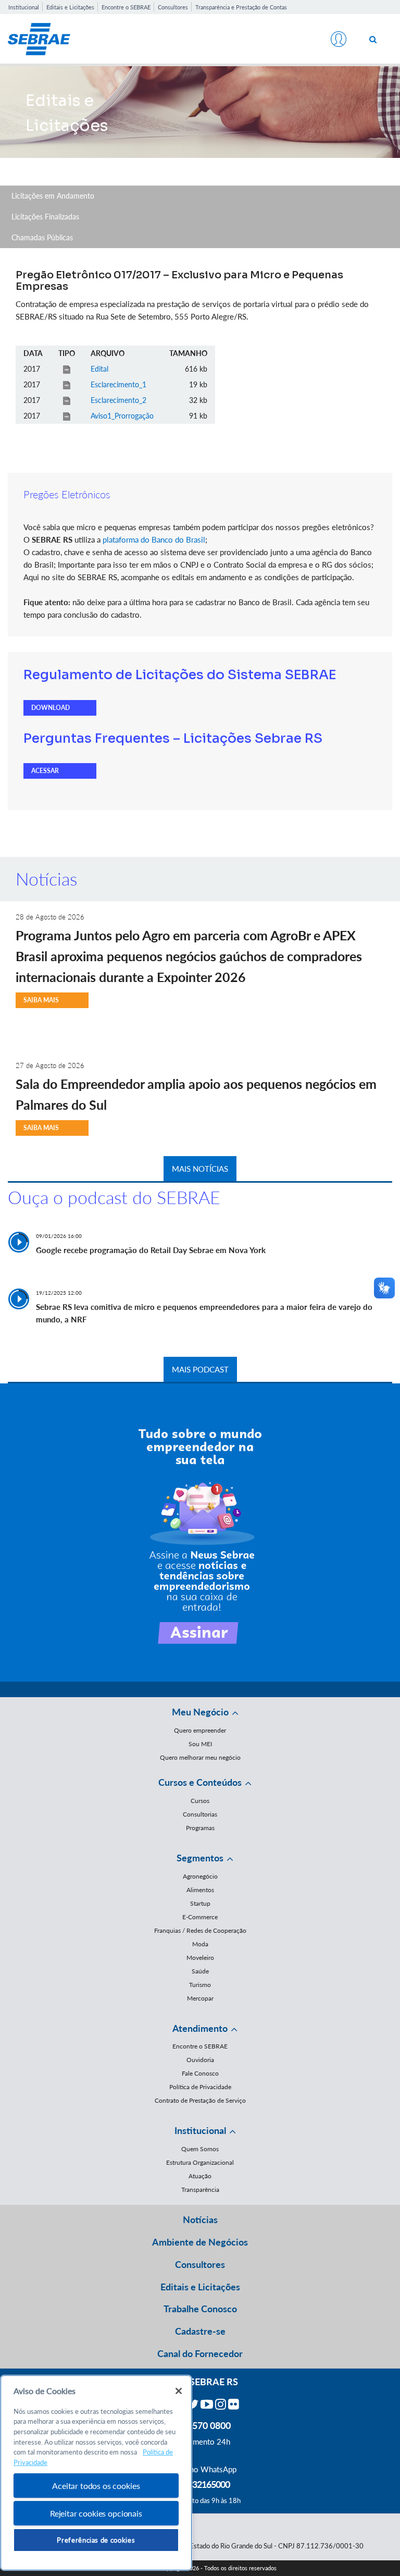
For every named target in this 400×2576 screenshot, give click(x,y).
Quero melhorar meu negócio (200, 1757)
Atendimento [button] (200, 2028)
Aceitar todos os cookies (96, 2486)
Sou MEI (200, 1744)
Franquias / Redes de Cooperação (200, 1930)
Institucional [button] (200, 2130)
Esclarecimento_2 (118, 400)
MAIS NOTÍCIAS (200, 1169)
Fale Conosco (200, 2073)
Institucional (24, 7)
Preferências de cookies (96, 2540)
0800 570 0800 (200, 2425)
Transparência (200, 2189)
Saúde (200, 1971)
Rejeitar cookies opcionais (96, 2513)
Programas (200, 1828)
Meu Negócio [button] (200, 1712)
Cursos (200, 1801)
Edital (99, 369)
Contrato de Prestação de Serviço (200, 2100)
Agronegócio (200, 1876)
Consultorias (200, 1814)
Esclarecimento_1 (118, 384)
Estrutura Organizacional (200, 2162)
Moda (200, 1944)
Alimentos (200, 1890)
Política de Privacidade (200, 2087)
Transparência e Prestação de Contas (241, 7)
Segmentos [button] (200, 1858)
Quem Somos (200, 2149)
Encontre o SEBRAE (126, 7)
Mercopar (200, 1998)
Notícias (200, 2219)
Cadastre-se (200, 2331)
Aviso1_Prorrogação (122, 416)
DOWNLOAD (51, 708)
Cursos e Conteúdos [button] (200, 1782)
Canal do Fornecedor (200, 2353)
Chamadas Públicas (42, 237)
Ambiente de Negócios (200, 2242)
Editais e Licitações (70, 7)
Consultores (173, 7)
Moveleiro (200, 1958)
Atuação (200, 2176)
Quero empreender (200, 1730)
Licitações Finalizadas (45, 217)
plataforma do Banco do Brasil (154, 539)
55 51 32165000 (200, 2484)
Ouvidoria (200, 2060)
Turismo (200, 1985)
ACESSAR (45, 771)
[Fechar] (179, 2391)
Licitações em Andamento (53, 196)
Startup (200, 1903)
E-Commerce (200, 1917)
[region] (96, 2473)
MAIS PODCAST (200, 1369)
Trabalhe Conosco (200, 2309)
